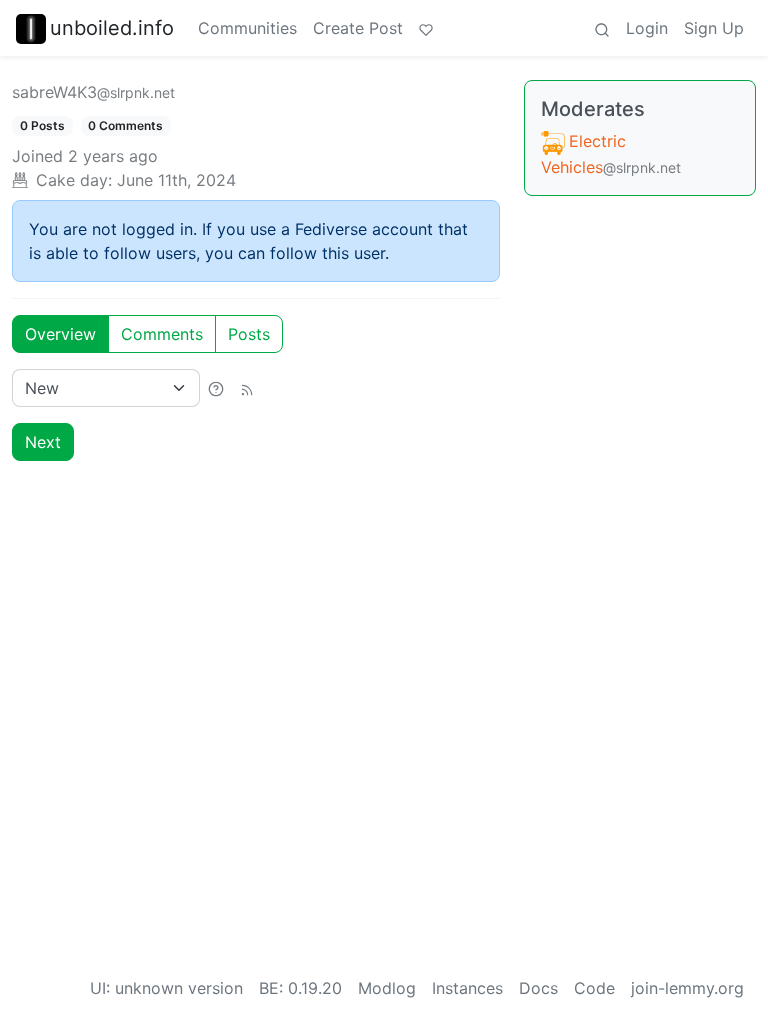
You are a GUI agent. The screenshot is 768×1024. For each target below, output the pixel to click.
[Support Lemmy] (426, 28)
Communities (247, 28)
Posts (249, 334)
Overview (60, 334)
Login (647, 28)
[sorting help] (216, 388)
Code (594, 988)
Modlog (387, 988)
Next (43, 442)
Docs (538, 988)
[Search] (602, 28)
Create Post (358, 28)
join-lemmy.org (687, 988)
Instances (467, 988)
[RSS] (247, 388)
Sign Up (714, 28)
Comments (162, 334)
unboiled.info (112, 28)
